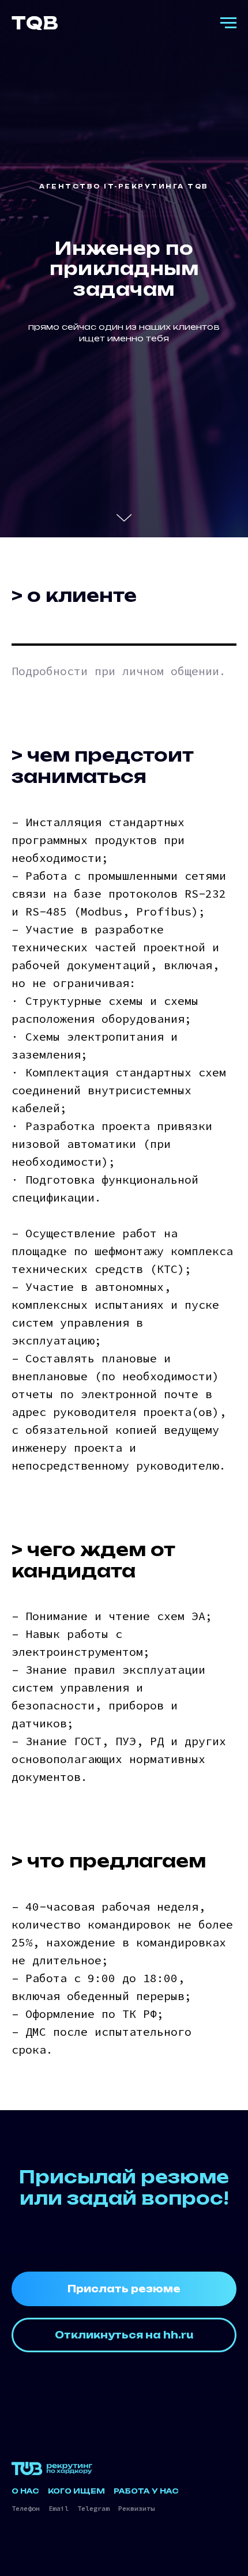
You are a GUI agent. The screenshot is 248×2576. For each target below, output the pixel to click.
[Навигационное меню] (228, 23)
